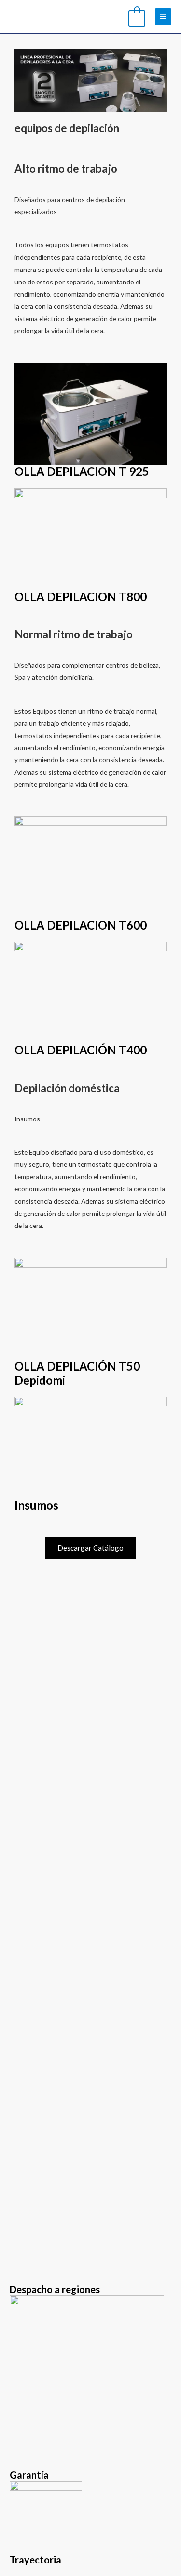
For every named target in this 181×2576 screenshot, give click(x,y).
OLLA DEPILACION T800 (81, 597)
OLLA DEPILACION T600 (81, 925)
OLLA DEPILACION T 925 (82, 471)
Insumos (36, 1505)
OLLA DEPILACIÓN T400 (81, 1050)
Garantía (29, 2475)
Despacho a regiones (55, 2289)
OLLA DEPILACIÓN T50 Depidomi (77, 1373)
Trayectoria (35, 2560)
